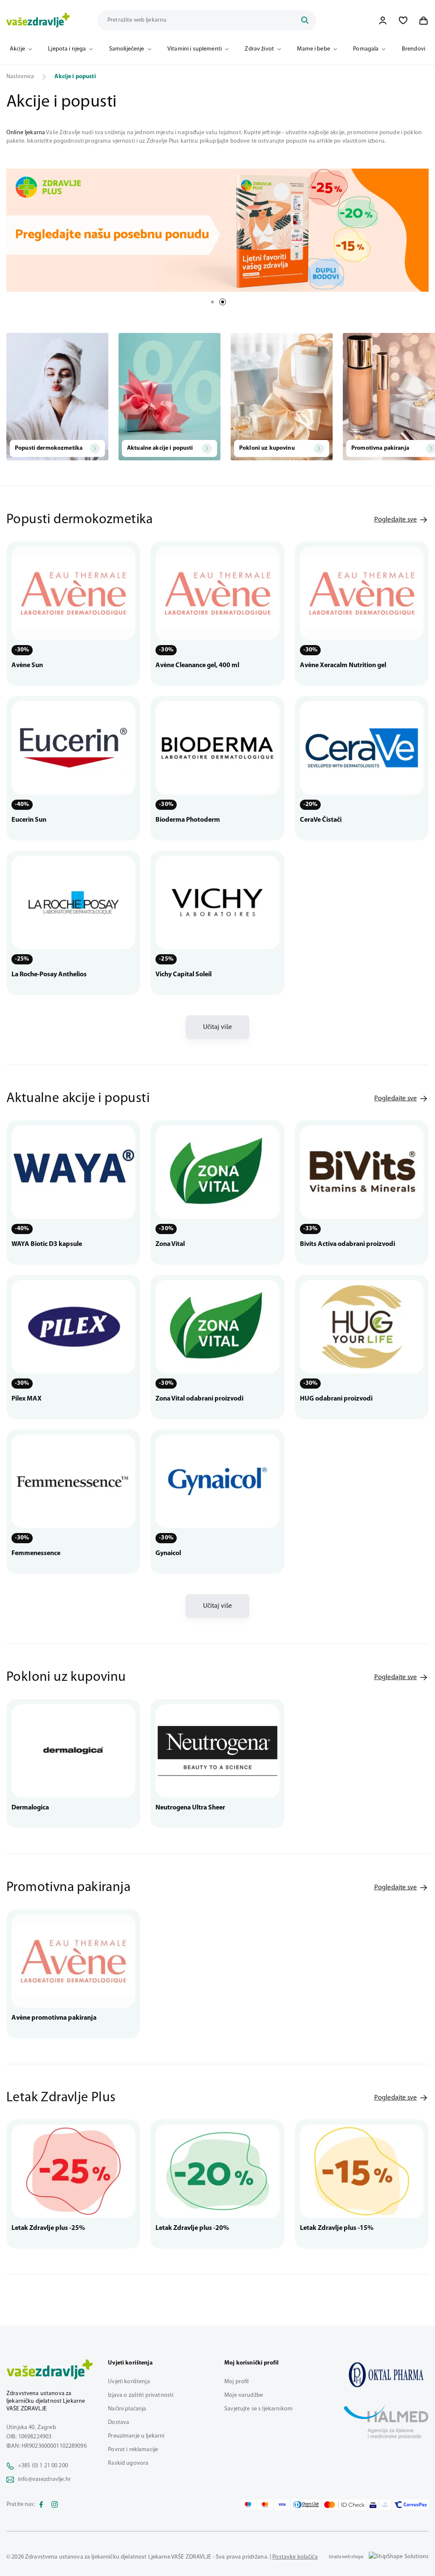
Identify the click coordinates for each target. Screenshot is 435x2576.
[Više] (217, 230)
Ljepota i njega (67, 49)
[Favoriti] (403, 20)
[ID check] (344, 2505)
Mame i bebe (314, 49)
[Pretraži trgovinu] (305, 20)
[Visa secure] (373, 2505)
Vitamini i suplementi (195, 49)
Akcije (17, 49)
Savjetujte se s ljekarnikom (258, 2409)
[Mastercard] (265, 2505)
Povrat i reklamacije (133, 2450)
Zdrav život (259, 49)
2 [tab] (223, 302)
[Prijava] (383, 20)
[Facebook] (41, 2505)
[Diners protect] (385, 2505)
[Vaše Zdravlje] (38, 20)
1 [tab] (212, 302)
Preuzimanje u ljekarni (136, 2436)
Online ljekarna (26, 133)
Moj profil (236, 2382)
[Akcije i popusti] (386, 2375)
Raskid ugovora (128, 2463)
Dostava (119, 2422)
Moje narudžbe (244, 2395)
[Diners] (306, 2505)
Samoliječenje (127, 49)
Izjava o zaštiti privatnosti (141, 2395)
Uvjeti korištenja (129, 2382)
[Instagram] (55, 2505)
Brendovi (414, 49)
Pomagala (366, 49)
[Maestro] (248, 2505)
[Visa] (282, 2505)
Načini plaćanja (127, 2409)
